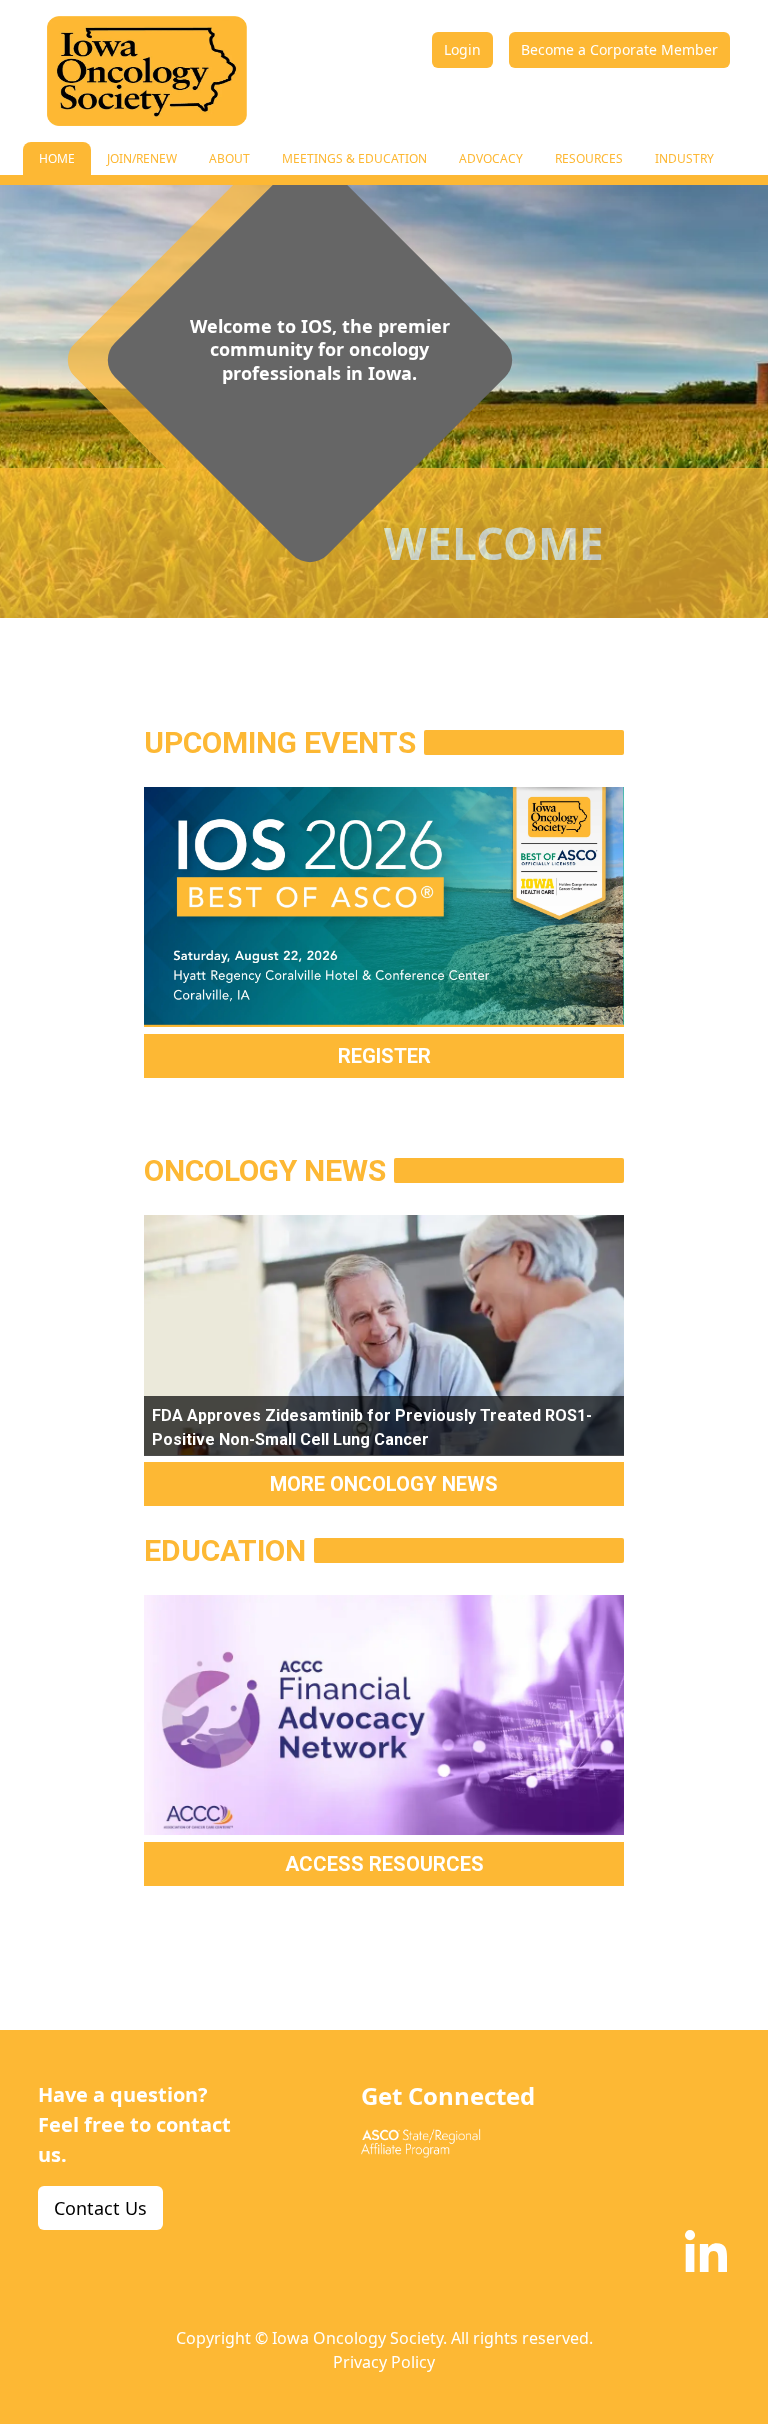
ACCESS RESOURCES (384, 1864)
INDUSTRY (684, 158)
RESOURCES (589, 158)
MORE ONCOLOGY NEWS (384, 1484)
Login (462, 49)
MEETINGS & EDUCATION (354, 158)
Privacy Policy (384, 2362)
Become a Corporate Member (619, 49)
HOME (57, 158)
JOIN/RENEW (142, 158)
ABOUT (229, 158)
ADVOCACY (491, 158)
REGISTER (384, 1056)
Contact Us (100, 2208)
